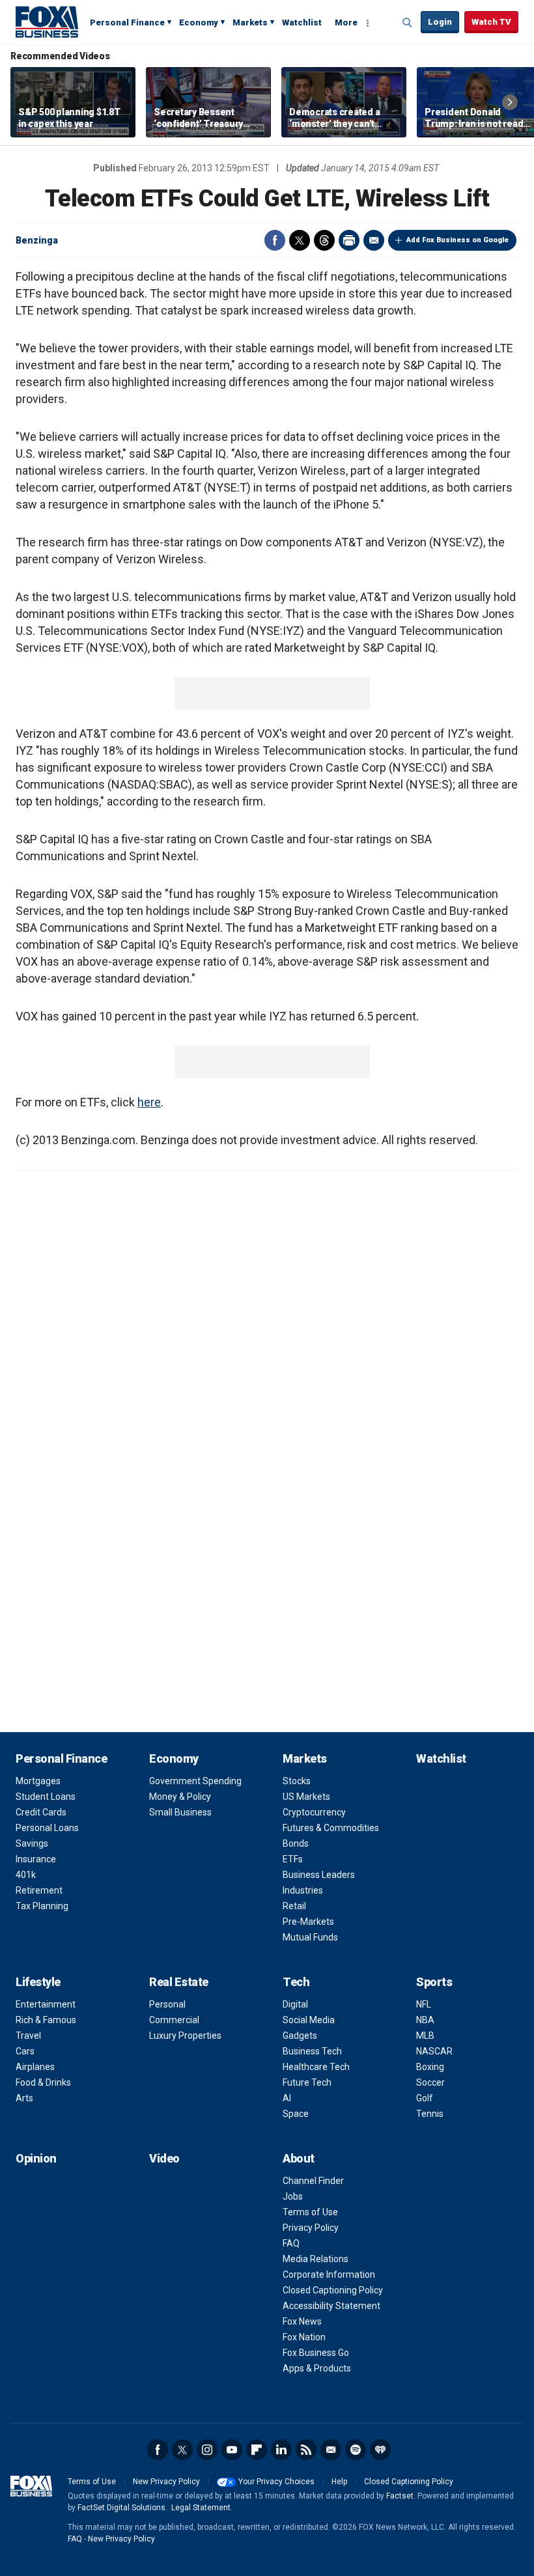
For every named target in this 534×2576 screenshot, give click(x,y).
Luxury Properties (185, 2036)
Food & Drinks (43, 2082)
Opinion (36, 2158)
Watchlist (302, 22)
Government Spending (195, 1781)
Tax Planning (42, 1906)
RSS (306, 2450)
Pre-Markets (308, 1922)
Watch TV (491, 22)
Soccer (430, 2082)
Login (440, 22)
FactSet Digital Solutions (121, 2508)
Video (164, 2158)
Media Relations (316, 2259)
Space (296, 2114)
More (346, 22)
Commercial (174, 2020)
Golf (425, 2098)
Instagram (207, 2450)
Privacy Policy (311, 2228)
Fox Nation (304, 2337)
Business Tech (312, 2051)
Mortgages (38, 1781)
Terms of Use (310, 2212)
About (299, 2158)
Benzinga (37, 240)
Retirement (39, 1890)
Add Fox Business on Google (457, 240)
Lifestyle (38, 1982)
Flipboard (257, 2450)
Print (349, 240)
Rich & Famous (46, 2020)
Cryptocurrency (314, 1812)
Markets (250, 22)
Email (374, 240)
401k (26, 1875)
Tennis (430, 2114)
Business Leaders (319, 1875)
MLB (425, 2036)
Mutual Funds (310, 1937)
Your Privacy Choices (276, 2482)
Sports (434, 1982)
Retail (294, 1906)
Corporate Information (329, 2275)
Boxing (430, 2067)
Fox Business (47, 21)
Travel (28, 2036)
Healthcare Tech (316, 2067)
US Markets (306, 1797)
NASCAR (434, 2051)
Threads (324, 240)
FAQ (291, 2243)
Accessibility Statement (331, 2306)
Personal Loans (47, 1828)
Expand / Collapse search (408, 23)
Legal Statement (201, 2508)
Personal (167, 2004)
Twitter (300, 240)
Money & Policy (180, 1797)
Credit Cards (41, 1812)
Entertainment (46, 2004)
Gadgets (300, 2036)
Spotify (356, 2450)
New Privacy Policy (166, 2482)
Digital (295, 2004)
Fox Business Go (316, 2353)
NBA (425, 2020)
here (149, 1102)
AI (287, 2098)
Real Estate (179, 1982)
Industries (303, 1890)
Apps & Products (317, 2368)
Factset (400, 2496)
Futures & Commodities (331, 1828)
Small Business (180, 1812)
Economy (199, 22)
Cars (25, 2051)
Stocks (297, 1781)
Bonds (296, 1843)
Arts (24, 2098)
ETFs (293, 1859)
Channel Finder (313, 2181)
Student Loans (46, 1797)
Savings (32, 1843)
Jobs (293, 2196)
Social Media (309, 2020)
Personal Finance (127, 22)
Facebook (275, 240)
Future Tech (307, 2082)
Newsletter (331, 2450)
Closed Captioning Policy (333, 2290)
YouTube (232, 2450)
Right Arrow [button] (510, 102)
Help (339, 2482)
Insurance (36, 1859)
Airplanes (35, 2067)
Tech (296, 1982)
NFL (424, 2004)
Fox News (302, 2321)
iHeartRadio (380, 2450)
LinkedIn (281, 2450)
